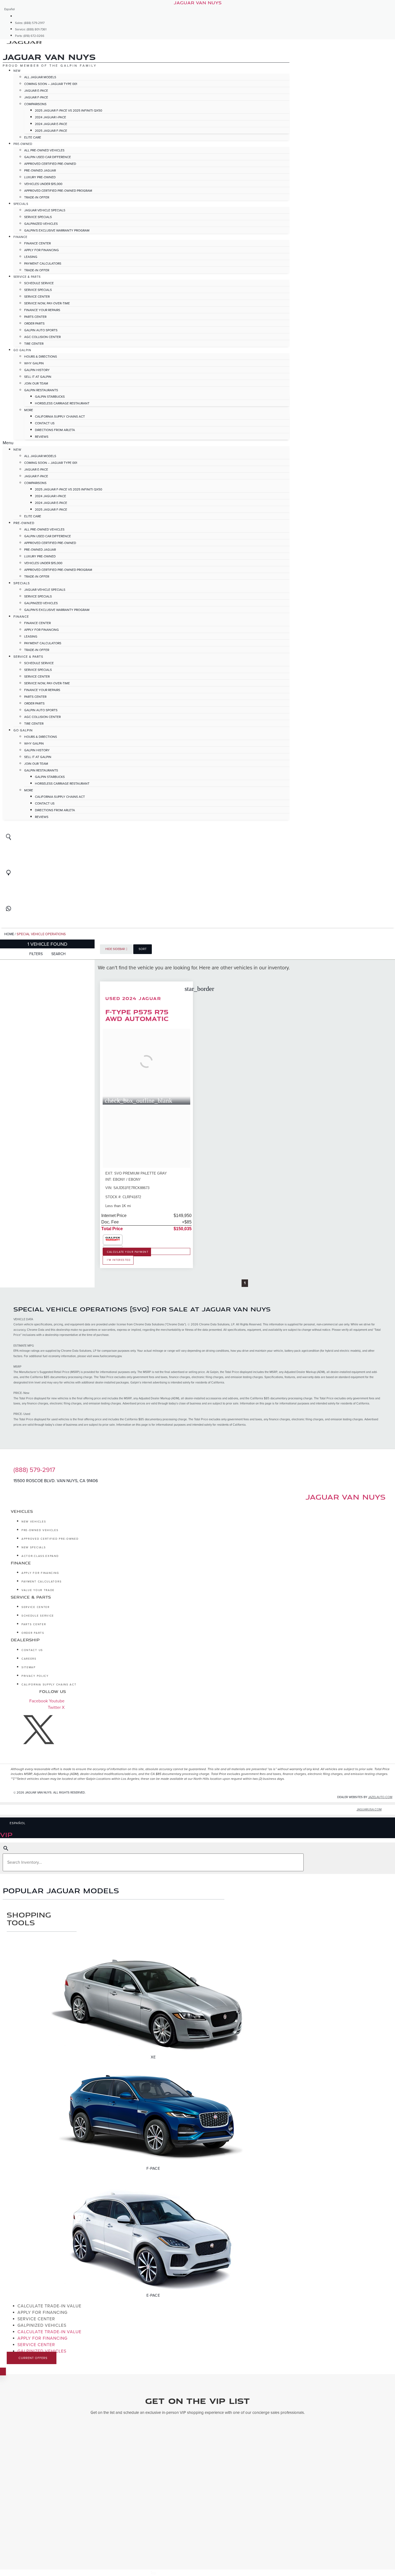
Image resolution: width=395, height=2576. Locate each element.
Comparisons (35, 104)
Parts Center (35, 317)
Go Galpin (22, 350)
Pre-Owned (23, 144)
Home (9, 934)
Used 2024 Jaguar (133, 998)
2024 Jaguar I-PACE (51, 117)
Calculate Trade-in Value (49, 2306)
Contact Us (45, 423)
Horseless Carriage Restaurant (62, 403)
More (29, 410)
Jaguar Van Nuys (345, 1497)
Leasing (31, 257)
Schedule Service (39, 283)
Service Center (37, 297)
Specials (21, 204)
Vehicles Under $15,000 (43, 184)
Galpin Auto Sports (41, 330)
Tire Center (34, 344)
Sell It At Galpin (38, 377)
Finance (20, 237)
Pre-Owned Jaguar (40, 170)
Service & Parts (27, 277)
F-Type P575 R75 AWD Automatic (137, 1015)
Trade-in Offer (37, 197)
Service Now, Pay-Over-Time (47, 303)
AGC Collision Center (42, 337)
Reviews (42, 437)
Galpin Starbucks (50, 397)
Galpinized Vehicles (41, 224)
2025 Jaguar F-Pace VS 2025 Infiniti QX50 (69, 111)
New (17, 71)
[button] (146, 443)
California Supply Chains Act (60, 417)
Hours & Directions (41, 357)
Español (10, 9)
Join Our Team (36, 383)
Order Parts (34, 323)
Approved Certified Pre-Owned (50, 164)
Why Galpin (34, 363)
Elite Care (33, 137)
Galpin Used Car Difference (48, 157)
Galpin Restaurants (41, 390)
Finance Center (37, 243)
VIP (6, 1834)
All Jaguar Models (40, 77)
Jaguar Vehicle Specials (45, 210)
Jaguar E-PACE (36, 91)
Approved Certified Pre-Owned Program (58, 191)
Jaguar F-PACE (36, 97)
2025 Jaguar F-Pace (51, 131)
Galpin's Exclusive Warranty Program (57, 230)
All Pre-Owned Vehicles (44, 150)
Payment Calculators (43, 264)
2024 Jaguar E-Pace (51, 124)
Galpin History (37, 370)
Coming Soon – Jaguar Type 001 (51, 84)
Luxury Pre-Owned (40, 177)
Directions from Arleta (55, 430)
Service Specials (38, 217)
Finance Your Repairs (42, 310)
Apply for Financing (42, 250)
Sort (143, 949)
